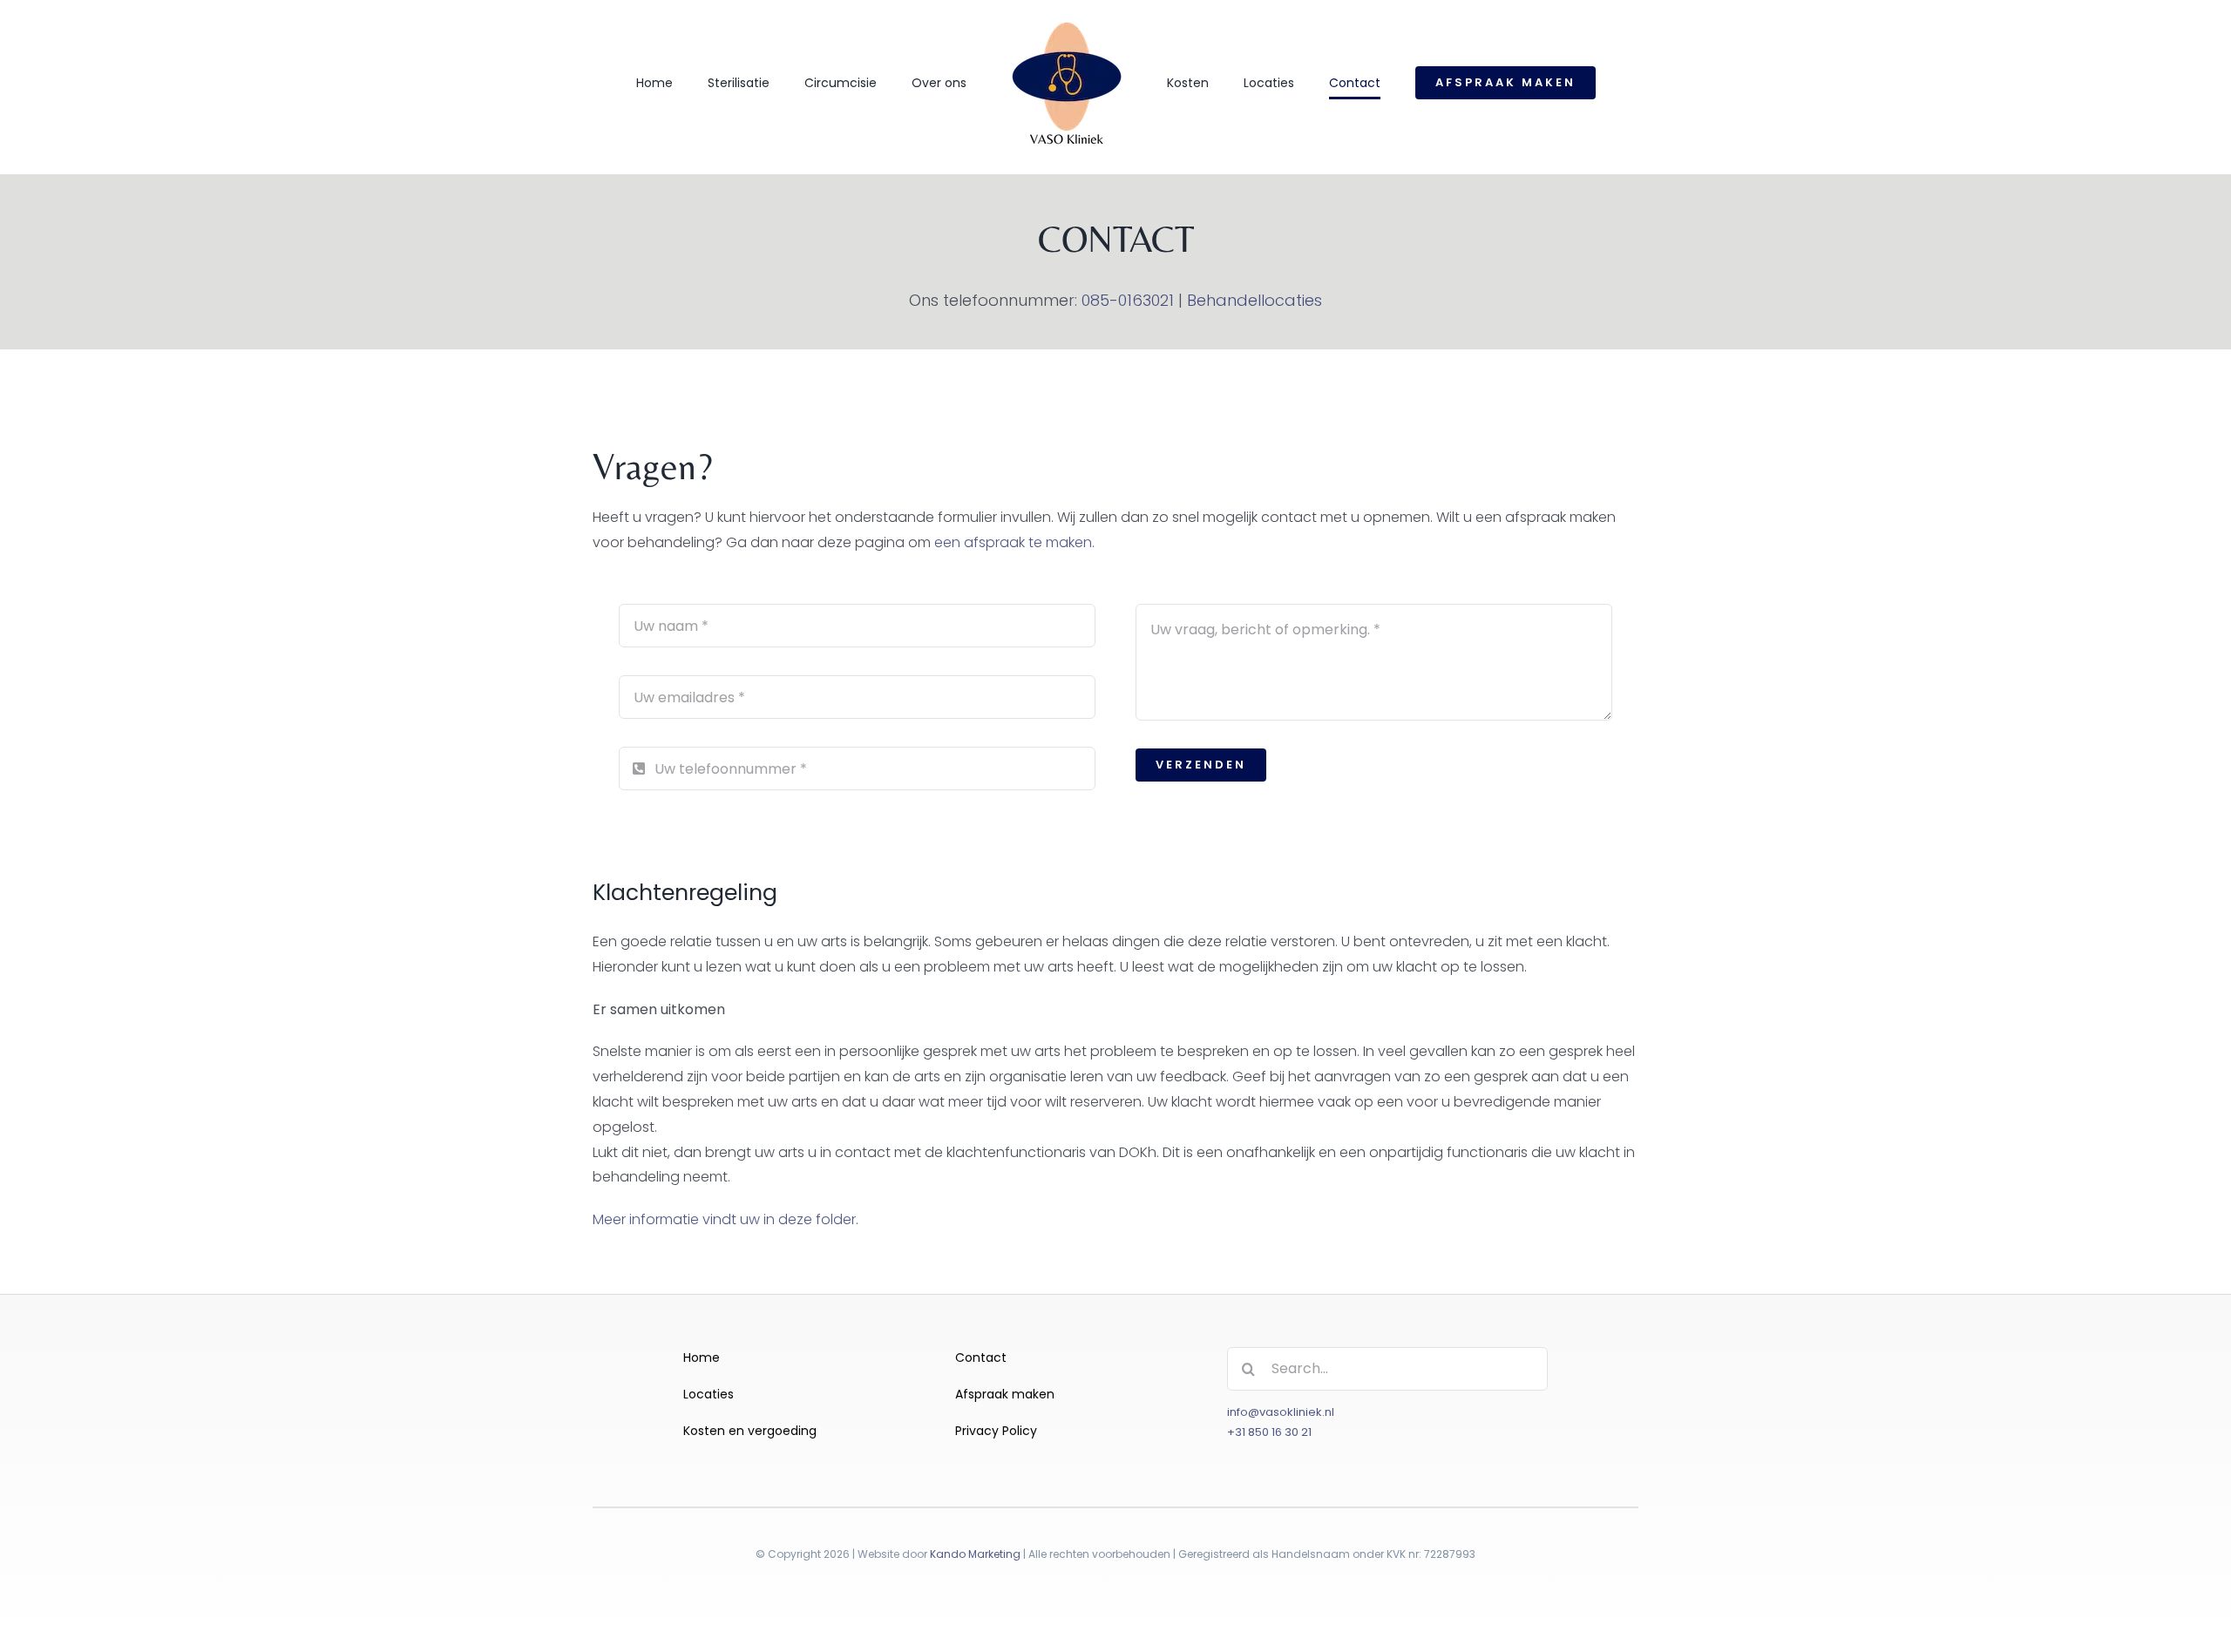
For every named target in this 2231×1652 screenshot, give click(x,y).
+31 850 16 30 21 (1269, 1432)
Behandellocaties (1255, 300)
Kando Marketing (975, 1554)
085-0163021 (1128, 300)
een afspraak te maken (1013, 542)
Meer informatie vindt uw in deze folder (724, 1219)
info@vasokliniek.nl (1281, 1412)
